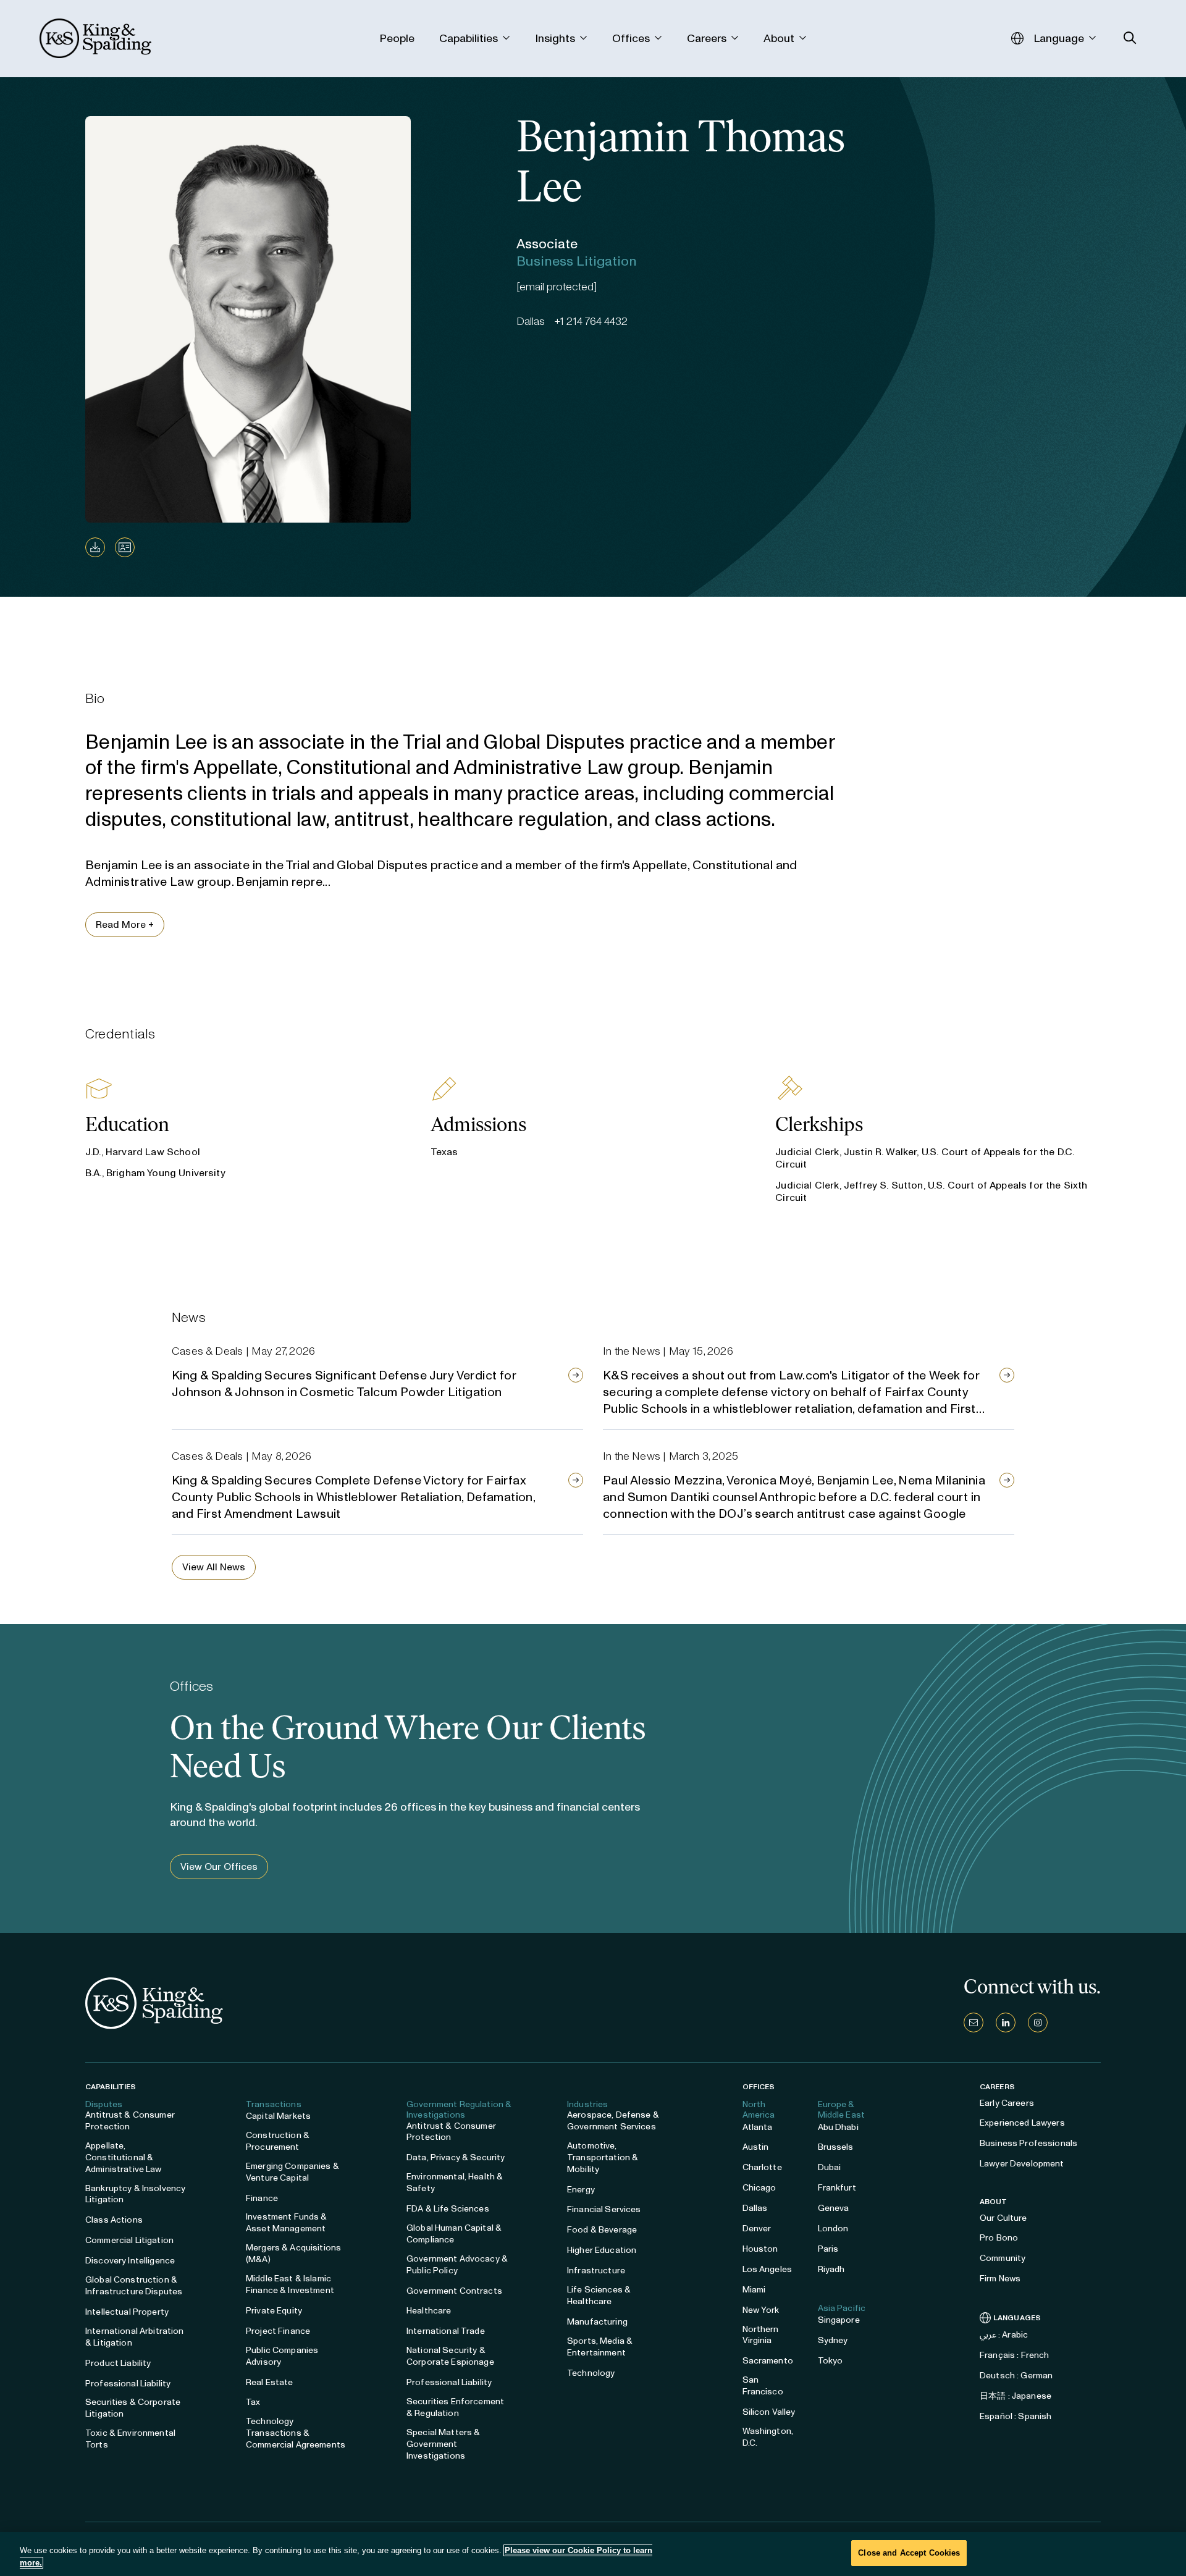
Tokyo (831, 2361)
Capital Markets (278, 2116)
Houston (760, 2249)
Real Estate (270, 2382)
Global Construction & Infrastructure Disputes (134, 2286)
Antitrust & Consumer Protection (130, 2121)
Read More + (125, 924)
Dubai (830, 2167)
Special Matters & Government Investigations (443, 2444)
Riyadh (831, 2269)
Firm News (1000, 2279)
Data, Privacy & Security (456, 2157)
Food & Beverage (602, 2230)
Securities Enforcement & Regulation (455, 2407)
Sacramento (768, 2361)
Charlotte (762, 2167)
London (833, 2229)
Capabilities (111, 2087)
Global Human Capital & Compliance (454, 2234)
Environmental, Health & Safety (455, 2182)
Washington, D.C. (768, 2437)
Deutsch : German (1016, 2376)
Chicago (759, 2188)
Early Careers (1007, 2103)
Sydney (833, 2340)
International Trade (446, 2331)
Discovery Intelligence (130, 2261)
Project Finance (278, 2331)
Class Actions (114, 2220)
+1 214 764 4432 (591, 321)
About (994, 2202)
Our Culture (1003, 2218)
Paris (828, 2249)
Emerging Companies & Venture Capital (292, 2172)
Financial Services (604, 2209)
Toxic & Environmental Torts (130, 2439)
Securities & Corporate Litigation (133, 2408)
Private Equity (274, 2311)
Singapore (839, 2320)
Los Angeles (768, 2269)
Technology (591, 2373)
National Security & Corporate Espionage (450, 2356)
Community (1003, 2258)
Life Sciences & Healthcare (599, 2296)
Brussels (836, 2147)
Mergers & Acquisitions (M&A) (293, 2254)
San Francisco (763, 2386)
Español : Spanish (1016, 2416)
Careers (997, 2087)
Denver (757, 2229)
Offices (759, 2087)
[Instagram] (1038, 2022)
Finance (262, 2198)
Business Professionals (1028, 2143)
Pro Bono (999, 2238)
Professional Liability (128, 2384)
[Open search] (1130, 38)
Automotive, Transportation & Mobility (603, 2157)
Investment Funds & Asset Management (287, 2223)
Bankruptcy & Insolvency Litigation (135, 2194)
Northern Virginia (761, 2335)
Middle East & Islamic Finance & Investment (290, 2284)
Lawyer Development (1022, 2164)
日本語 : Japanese (1016, 2396)
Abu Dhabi (838, 2127)
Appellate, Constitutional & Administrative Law (124, 2157)
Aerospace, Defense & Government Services (613, 2121)
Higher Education (602, 2250)
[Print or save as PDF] (95, 547)
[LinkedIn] (1006, 2022)
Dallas (755, 2208)
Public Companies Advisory (282, 2356)
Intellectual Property (127, 2312)
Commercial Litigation (129, 2240)
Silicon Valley (769, 2412)
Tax (253, 2402)
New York (761, 2310)
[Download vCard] (125, 547)
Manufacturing (597, 2322)
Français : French (1014, 2355)
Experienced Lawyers (1022, 2123)
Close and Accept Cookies (909, 2553)
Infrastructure (596, 2271)
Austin (756, 2147)
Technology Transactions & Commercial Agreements (296, 2433)
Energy (581, 2190)
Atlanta (758, 2127)
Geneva (834, 2208)
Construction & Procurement (278, 2141)
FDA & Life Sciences (448, 2209)
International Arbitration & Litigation (135, 2337)
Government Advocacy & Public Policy (457, 2265)
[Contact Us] (974, 2022)
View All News (214, 1567)
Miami (754, 2290)
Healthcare (429, 2311)
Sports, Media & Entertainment (600, 2347)
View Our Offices (219, 1867)
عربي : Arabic (1004, 2335)
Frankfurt (837, 2188)
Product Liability (118, 2363)
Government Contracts (454, 2291)
